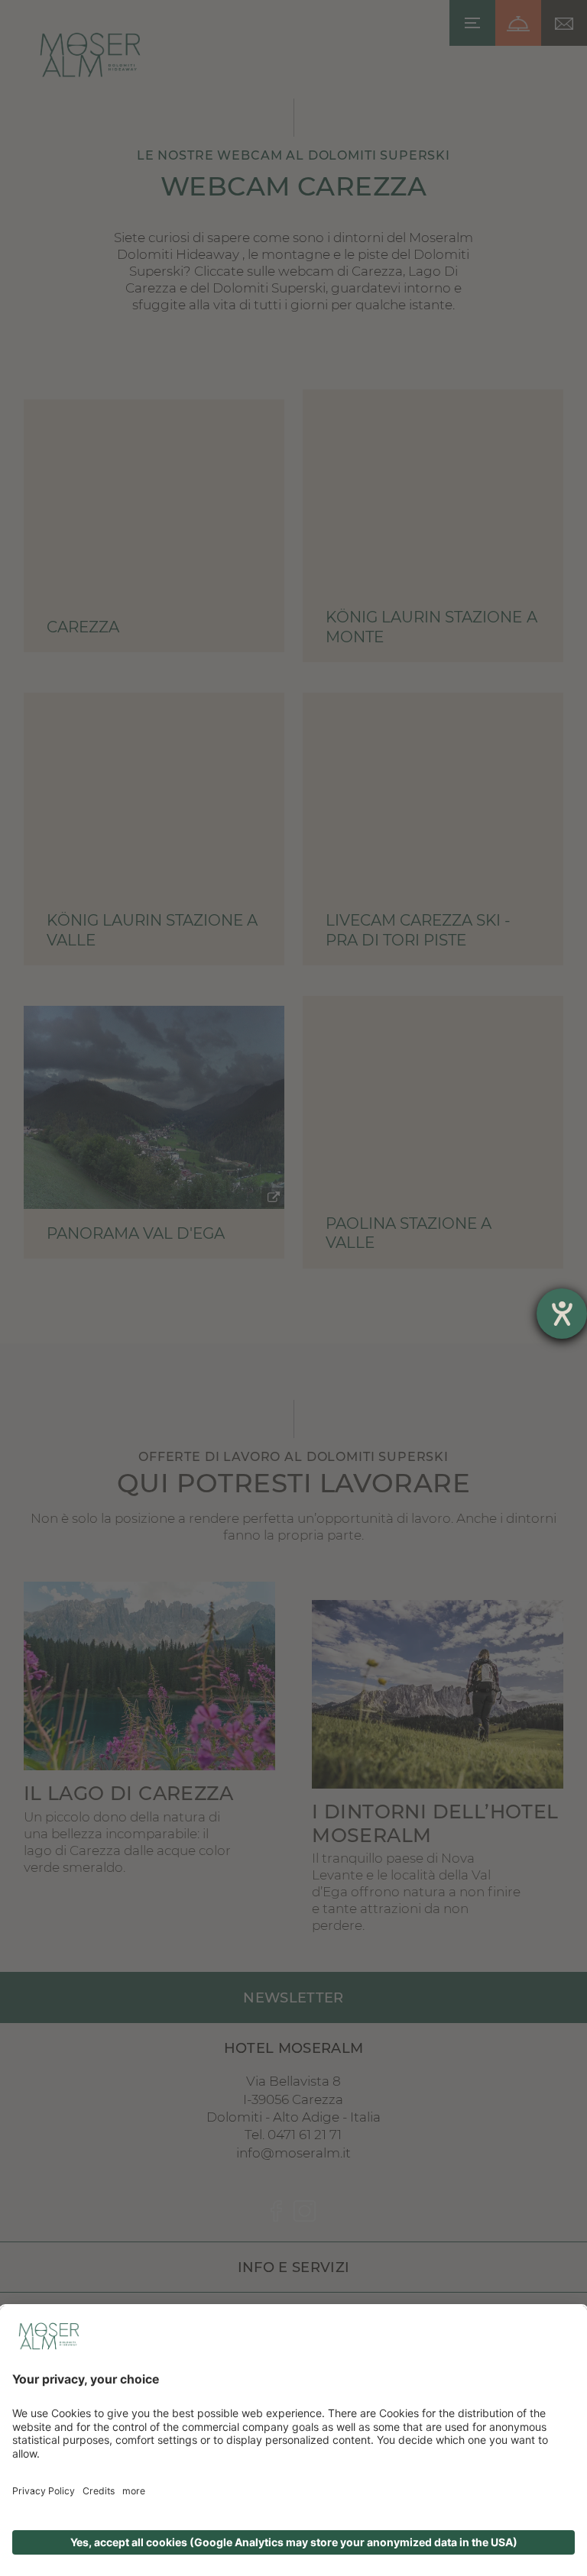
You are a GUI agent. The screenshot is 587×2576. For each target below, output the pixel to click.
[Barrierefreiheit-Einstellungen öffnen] (562, 1314)
